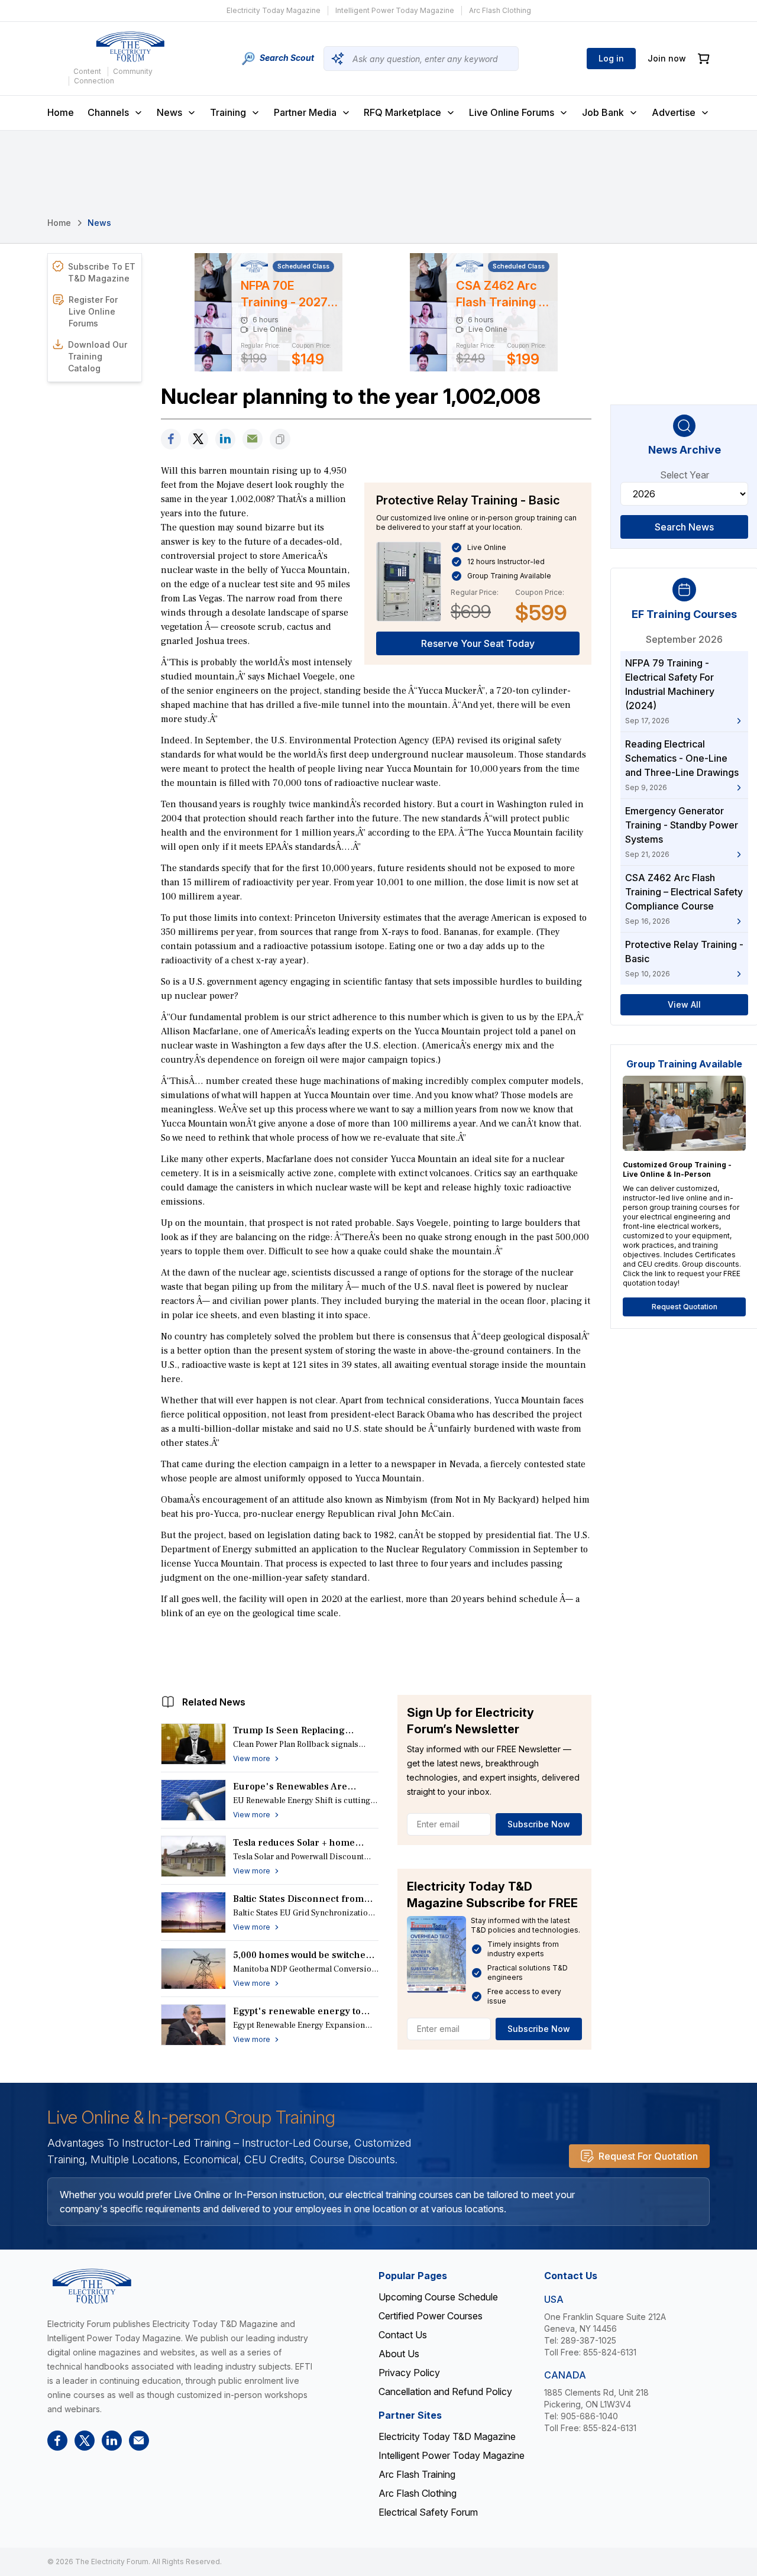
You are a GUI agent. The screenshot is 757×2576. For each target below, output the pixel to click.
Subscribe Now (539, 1824)
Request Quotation (685, 1307)
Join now (667, 58)
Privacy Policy (409, 2373)
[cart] (704, 59)
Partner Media (305, 112)
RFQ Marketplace (402, 112)
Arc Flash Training (417, 2474)
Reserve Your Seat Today (478, 643)
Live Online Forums (512, 112)
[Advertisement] (376, 1654)
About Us (399, 2354)
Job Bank (603, 112)
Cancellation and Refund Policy (445, 2391)
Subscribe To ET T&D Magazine (102, 272)
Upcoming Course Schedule (438, 2297)
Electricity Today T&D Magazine (447, 2436)
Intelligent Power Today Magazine (395, 10)
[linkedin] (225, 439)
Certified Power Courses (431, 2316)
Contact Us (403, 2335)
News (169, 112)
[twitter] (198, 439)
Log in (611, 58)
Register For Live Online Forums (93, 311)
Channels (108, 112)
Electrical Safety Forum (428, 2512)
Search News (684, 527)
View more (252, 1758)
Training (228, 112)
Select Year (685, 475)
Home (61, 112)
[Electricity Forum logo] (130, 47)
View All (684, 1004)
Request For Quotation (648, 2156)
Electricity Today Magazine (274, 10)
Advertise (674, 112)
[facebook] (171, 439)
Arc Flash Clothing (500, 10)
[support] (253, 439)
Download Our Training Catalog (98, 356)
